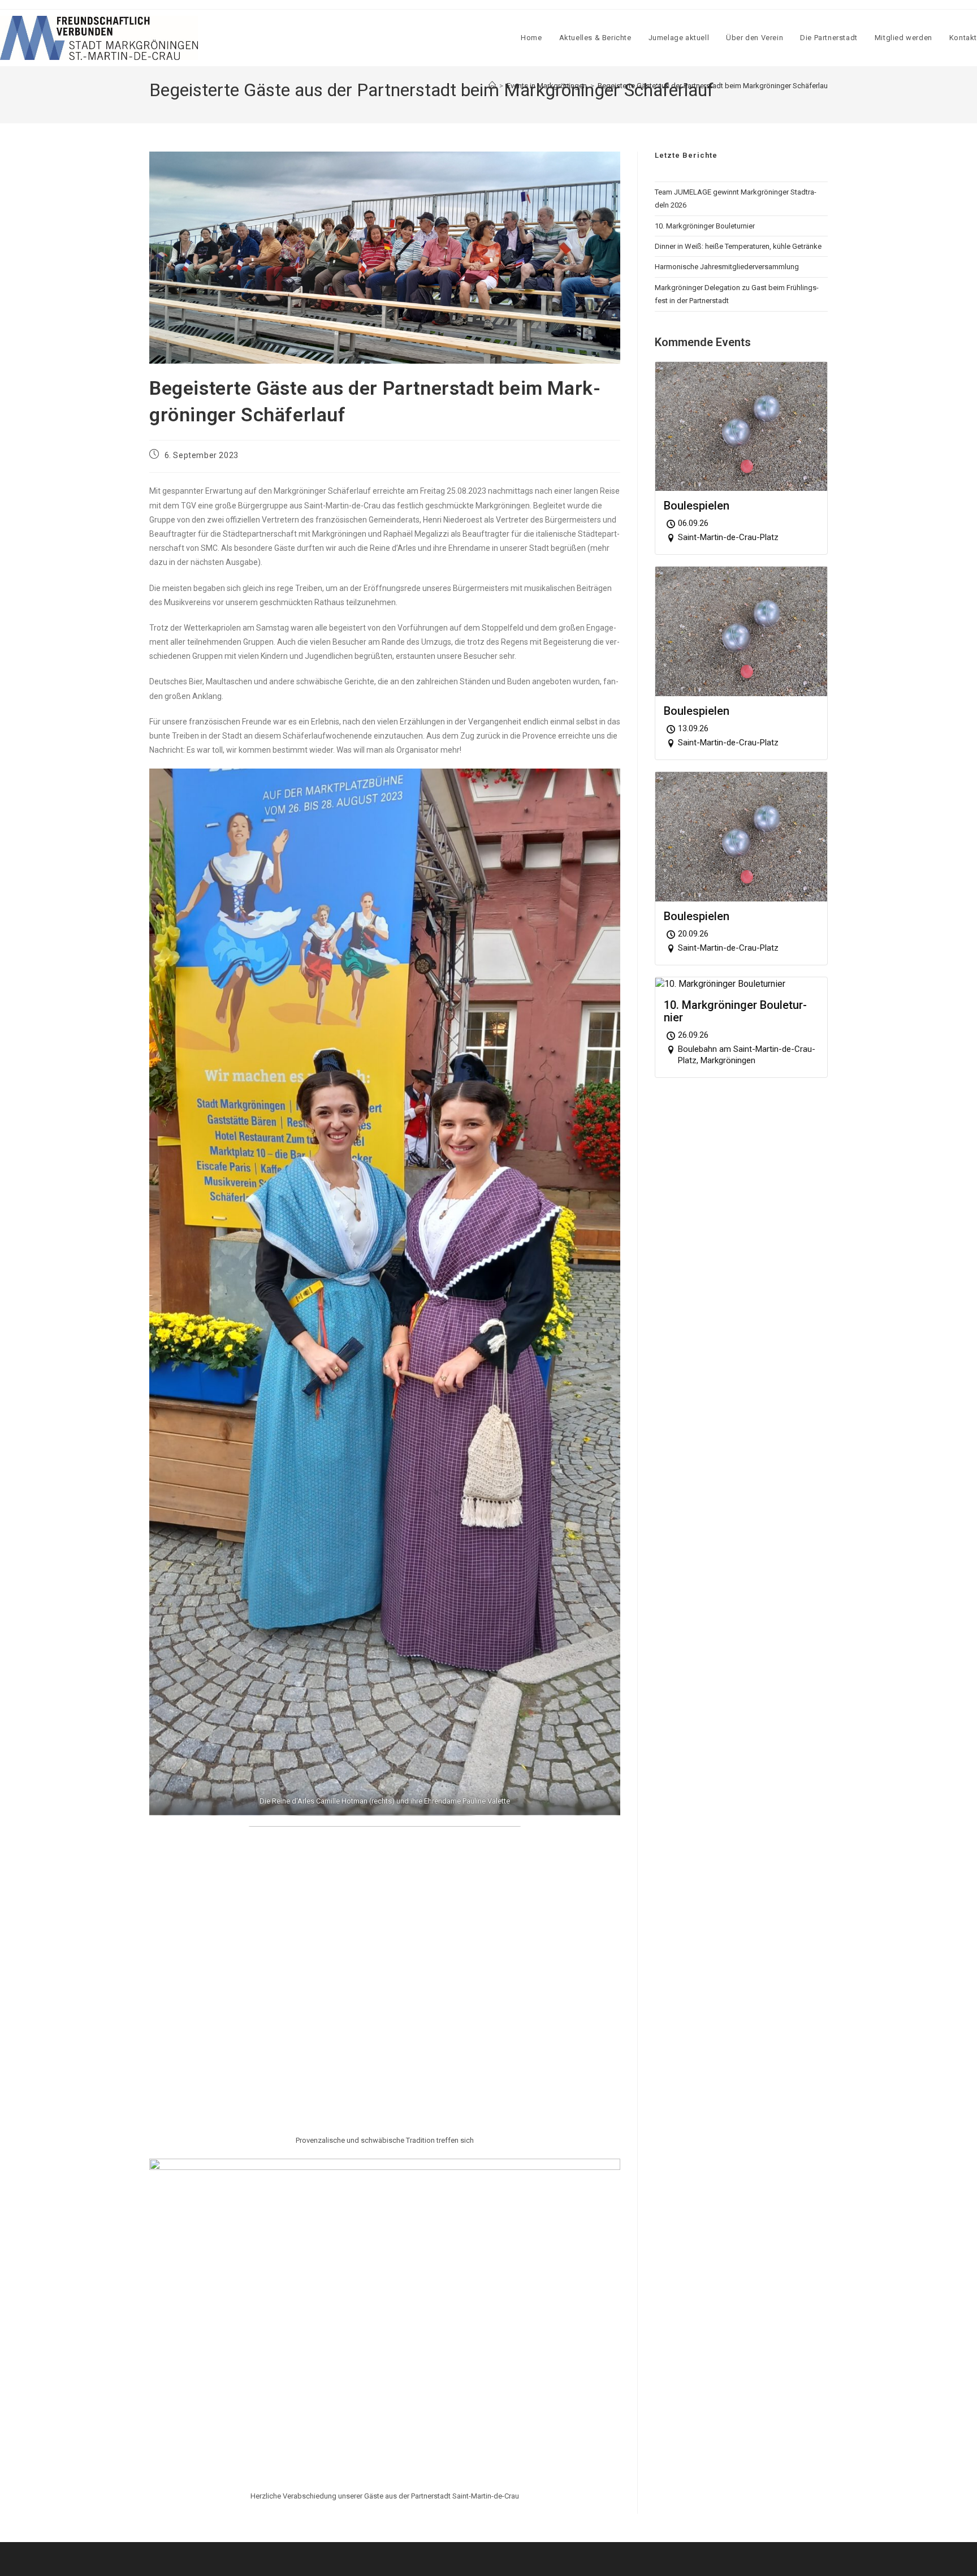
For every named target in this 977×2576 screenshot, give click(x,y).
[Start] (492, 86)
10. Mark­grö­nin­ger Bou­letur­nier (705, 226)
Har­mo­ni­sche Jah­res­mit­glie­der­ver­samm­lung (727, 267)
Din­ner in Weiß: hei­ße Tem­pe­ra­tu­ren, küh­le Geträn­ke (738, 246)
